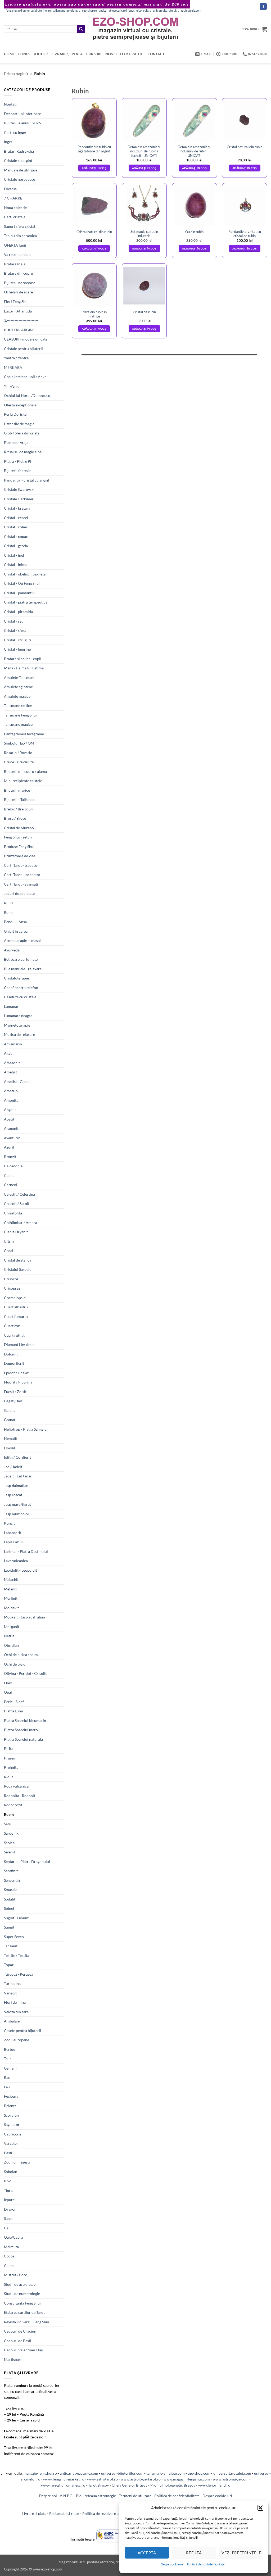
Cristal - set (13, 621)
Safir (8, 1824)
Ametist (10, 1072)
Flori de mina (15, 2002)
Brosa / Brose (15, 818)
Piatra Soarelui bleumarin (25, 1720)
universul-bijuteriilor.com (122, 2473)
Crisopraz (12, 1288)
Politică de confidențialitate (206, 2564)
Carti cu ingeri (16, 132)
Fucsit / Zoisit (15, 1392)
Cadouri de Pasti (18, 2341)
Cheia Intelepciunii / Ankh (25, 377)
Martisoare (13, 2359)
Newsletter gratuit (125, 54)
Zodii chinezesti (17, 2162)
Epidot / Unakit (16, 1373)
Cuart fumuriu (16, 1316)
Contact (156, 54)
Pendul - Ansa (15, 922)
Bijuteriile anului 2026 (22, 123)
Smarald (11, 1890)
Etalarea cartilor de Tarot (24, 2312)
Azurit (9, 1147)
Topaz (9, 1965)
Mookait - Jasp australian (24, 1617)
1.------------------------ (21, 320)
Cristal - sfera (15, 630)
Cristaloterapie (16, 978)
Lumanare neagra (18, 1016)
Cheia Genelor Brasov (130, 2485)
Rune (8, 912)
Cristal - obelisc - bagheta (25, 574)
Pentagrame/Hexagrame (24, 734)
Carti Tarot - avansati (21, 884)
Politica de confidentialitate (177, 2496)
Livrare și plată (67, 54)
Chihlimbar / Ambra (21, 1223)
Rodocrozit (13, 1805)
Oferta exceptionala (20, 405)
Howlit (10, 1448)
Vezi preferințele (241, 2553)
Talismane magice (18, 724)
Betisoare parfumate (21, 959)
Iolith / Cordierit (17, 1457)
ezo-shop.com (199, 2473)
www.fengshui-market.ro (64, 2479)
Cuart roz (12, 1326)
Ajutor (41, 54)
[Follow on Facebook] (263, 6)
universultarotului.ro (166, 11)
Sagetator (12, 2124)
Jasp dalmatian (16, 1486)
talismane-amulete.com (166, 2473)
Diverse (10, 189)
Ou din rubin (194, 232)
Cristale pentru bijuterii (23, 349)
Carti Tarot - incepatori (23, 875)
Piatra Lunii (13, 1711)
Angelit (10, 1110)
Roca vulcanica (16, 1786)
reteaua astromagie (100, 2496)
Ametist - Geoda (17, 1081)
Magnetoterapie (17, 1025)
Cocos (9, 2256)
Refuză (194, 2553)
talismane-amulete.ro (66, 11)
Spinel (9, 1908)
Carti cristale (15, 217)
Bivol (8, 2181)
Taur (8, 2059)
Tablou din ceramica (20, 236)
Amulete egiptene (18, 687)
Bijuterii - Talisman (19, 799)
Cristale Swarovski (19, 489)
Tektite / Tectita (17, 1955)
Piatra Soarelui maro (21, 1730)
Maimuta (11, 2247)
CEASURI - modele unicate (26, 339)
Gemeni (10, 2068)
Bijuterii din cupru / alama (25, 771)
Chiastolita (13, 1213)
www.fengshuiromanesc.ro (63, 2485)
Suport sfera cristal (20, 226)
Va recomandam (17, 254)
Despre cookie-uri (217, 2496)
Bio (79, 2496)
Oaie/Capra (13, 2237)
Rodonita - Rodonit (20, 1796)
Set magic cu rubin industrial (144, 234)
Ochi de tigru (15, 1664)
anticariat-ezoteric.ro (112, 11)
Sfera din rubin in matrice (94, 314)
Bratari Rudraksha (19, 151)
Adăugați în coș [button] (94, 168)
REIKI (9, 903)
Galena (10, 1410)
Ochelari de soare (18, 292)
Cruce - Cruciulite (19, 762)
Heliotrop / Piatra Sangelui (26, 1429)
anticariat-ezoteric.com (79, 2473)
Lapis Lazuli (13, 1542)
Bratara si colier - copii (23, 659)
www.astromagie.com (231, 2479)
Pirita (9, 1749)
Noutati (10, 104)
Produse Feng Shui (19, 847)
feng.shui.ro (13, 11)
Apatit (9, 1119)
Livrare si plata (34, 2513)
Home (9, 54)
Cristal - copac (16, 536)
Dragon (10, 2209)
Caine (9, 2266)
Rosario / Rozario (18, 753)
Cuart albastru (16, 1307)
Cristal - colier (16, 527)
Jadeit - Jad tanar (18, 1476)
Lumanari (12, 1006)
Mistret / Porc (15, 2275)
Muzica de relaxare (19, 1034)
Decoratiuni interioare (22, 114)
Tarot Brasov (98, 2485)
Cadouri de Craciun (20, 2331)
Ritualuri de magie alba (23, 452)
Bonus (24, 54)
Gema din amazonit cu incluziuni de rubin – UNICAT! (194, 151)
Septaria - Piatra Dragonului (27, 1861)
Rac (7, 2077)
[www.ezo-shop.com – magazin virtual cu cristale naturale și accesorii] (136, 29)
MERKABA (13, 367)
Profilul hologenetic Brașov (173, 2485)
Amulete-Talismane (20, 677)
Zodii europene (17, 2040)
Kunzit (9, 1523)
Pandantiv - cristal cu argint (27, 480)
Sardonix (11, 1833)
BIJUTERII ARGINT (19, 330)
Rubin (9, 1814)
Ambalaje (12, 2021)
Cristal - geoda (16, 546)
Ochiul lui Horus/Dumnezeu (27, 395)
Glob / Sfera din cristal (22, 433)
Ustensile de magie (19, 424)
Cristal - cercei (16, 518)
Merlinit (11, 1598)
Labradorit (13, 1533)
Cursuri (94, 54)
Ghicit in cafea (16, 931)
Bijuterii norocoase (20, 283)
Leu (7, 2087)
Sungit (9, 1927)
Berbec (10, 2049)
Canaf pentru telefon (21, 988)
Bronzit (10, 1157)
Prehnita (11, 1767)
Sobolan (11, 2172)
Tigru (8, 2190)
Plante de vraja (16, 443)
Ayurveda (12, 950)
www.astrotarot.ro (102, 2479)
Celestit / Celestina (19, 1194)
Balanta (10, 2106)
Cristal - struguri (18, 640)
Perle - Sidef (14, 1702)
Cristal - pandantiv (19, 593)
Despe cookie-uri (172, 2564)
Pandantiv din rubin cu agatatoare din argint (94, 149)
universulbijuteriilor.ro (37, 11)
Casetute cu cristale (20, 997)
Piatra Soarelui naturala (23, 1739)
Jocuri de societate (19, 893)
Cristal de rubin (144, 312)
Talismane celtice (18, 706)
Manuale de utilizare (21, 170)
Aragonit (11, 1128)
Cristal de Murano (19, 828)
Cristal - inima (16, 564)
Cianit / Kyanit (16, 1232)
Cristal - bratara (17, 508)
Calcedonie (13, 1166)
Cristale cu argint (18, 160)
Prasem (10, 1758)
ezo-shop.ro (89, 11)
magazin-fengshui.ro (40, 2473)
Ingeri (9, 142)
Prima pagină (16, 73)
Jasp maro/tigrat (17, 1504)
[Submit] (81, 29)
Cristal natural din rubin (245, 147)
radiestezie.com (191, 11)
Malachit (11, 1579)
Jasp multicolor (17, 1514)
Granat (10, 1420)
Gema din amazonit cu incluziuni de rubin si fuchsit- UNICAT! (144, 151)
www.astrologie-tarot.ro (141, 2479)
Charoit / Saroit (17, 1203)
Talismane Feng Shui (20, 715)
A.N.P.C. (66, 2496)
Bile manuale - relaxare (23, 969)
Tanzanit (11, 1946)
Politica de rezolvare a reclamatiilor (112, 2513)
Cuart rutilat (14, 1335)
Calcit (9, 1175)
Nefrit (9, 1636)
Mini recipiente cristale (23, 781)
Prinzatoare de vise (20, 856)
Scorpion (11, 2115)
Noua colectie (15, 208)
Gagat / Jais (13, 1401)
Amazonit (12, 1063)
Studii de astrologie (20, 2284)
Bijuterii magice (17, 790)
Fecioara (11, 2096)
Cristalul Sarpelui (18, 1269)
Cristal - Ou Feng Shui (22, 583)
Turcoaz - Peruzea (19, 1974)
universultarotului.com (232, 2473)
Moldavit (11, 1608)
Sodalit (10, 1899)
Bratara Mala (15, 264)
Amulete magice (17, 696)
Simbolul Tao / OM (19, 743)
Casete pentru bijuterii (22, 2031)
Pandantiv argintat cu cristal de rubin (245, 234)
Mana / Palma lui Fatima (24, 668)
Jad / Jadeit (13, 1467)
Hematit (11, 1438)
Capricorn (12, 2134)
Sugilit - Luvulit (16, 1918)
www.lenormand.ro (214, 2485)
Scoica (9, 1843)
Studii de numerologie (22, 2294)
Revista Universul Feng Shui (27, 2322)
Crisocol (11, 1279)
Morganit (12, 1627)
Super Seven (14, 1937)
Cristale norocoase (19, 179)
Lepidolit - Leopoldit (21, 1570)
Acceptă (147, 2553)
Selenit (10, 1852)
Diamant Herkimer (19, 1344)
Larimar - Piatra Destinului (26, 1551)
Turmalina (12, 1983)
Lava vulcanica (16, 1561)
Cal (7, 2228)
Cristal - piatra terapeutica (26, 602)
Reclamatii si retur (64, 2513)
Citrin (9, 1241)
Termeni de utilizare (135, 2496)
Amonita (11, 1100)
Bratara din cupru (19, 273)
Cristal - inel (14, 555)
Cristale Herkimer (19, 499)
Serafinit (11, 1871)
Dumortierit (14, 1363)
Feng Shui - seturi (18, 837)
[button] (260, 2508)
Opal (8, 1692)
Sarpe (9, 2218)
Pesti (8, 2153)
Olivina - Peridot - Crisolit (25, 1673)
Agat (8, 1053)
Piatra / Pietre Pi (18, 461)
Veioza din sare (16, 2012)
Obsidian (11, 1645)
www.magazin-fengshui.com (187, 2479)
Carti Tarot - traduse (21, 865)
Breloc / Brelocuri (19, 809)
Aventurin (12, 1138)
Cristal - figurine (17, 649)
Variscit (10, 1993)
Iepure (9, 2200)
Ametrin (11, 1091)
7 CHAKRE (13, 198)
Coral (9, 1251)
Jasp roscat (13, 1495)
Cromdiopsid (15, 1298)
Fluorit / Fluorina (18, 1382)
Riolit (8, 1777)
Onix (8, 1683)
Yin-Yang (11, 386)
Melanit (10, 1589)
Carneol (11, 1185)
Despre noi (48, 2496)
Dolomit (11, 1354)
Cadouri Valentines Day (23, 2350)
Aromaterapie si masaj (22, 940)
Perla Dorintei (16, 414)
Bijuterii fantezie (18, 471)
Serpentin (12, 1880)
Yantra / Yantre (16, 358)
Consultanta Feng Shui (22, 2303)
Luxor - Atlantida (18, 311)
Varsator (11, 2143)
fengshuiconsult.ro (139, 11)
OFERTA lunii (15, 245)
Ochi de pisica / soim (21, 1655)
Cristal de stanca (18, 1260)
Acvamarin (13, 1044)
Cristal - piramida (18, 612)
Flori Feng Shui (16, 301)
